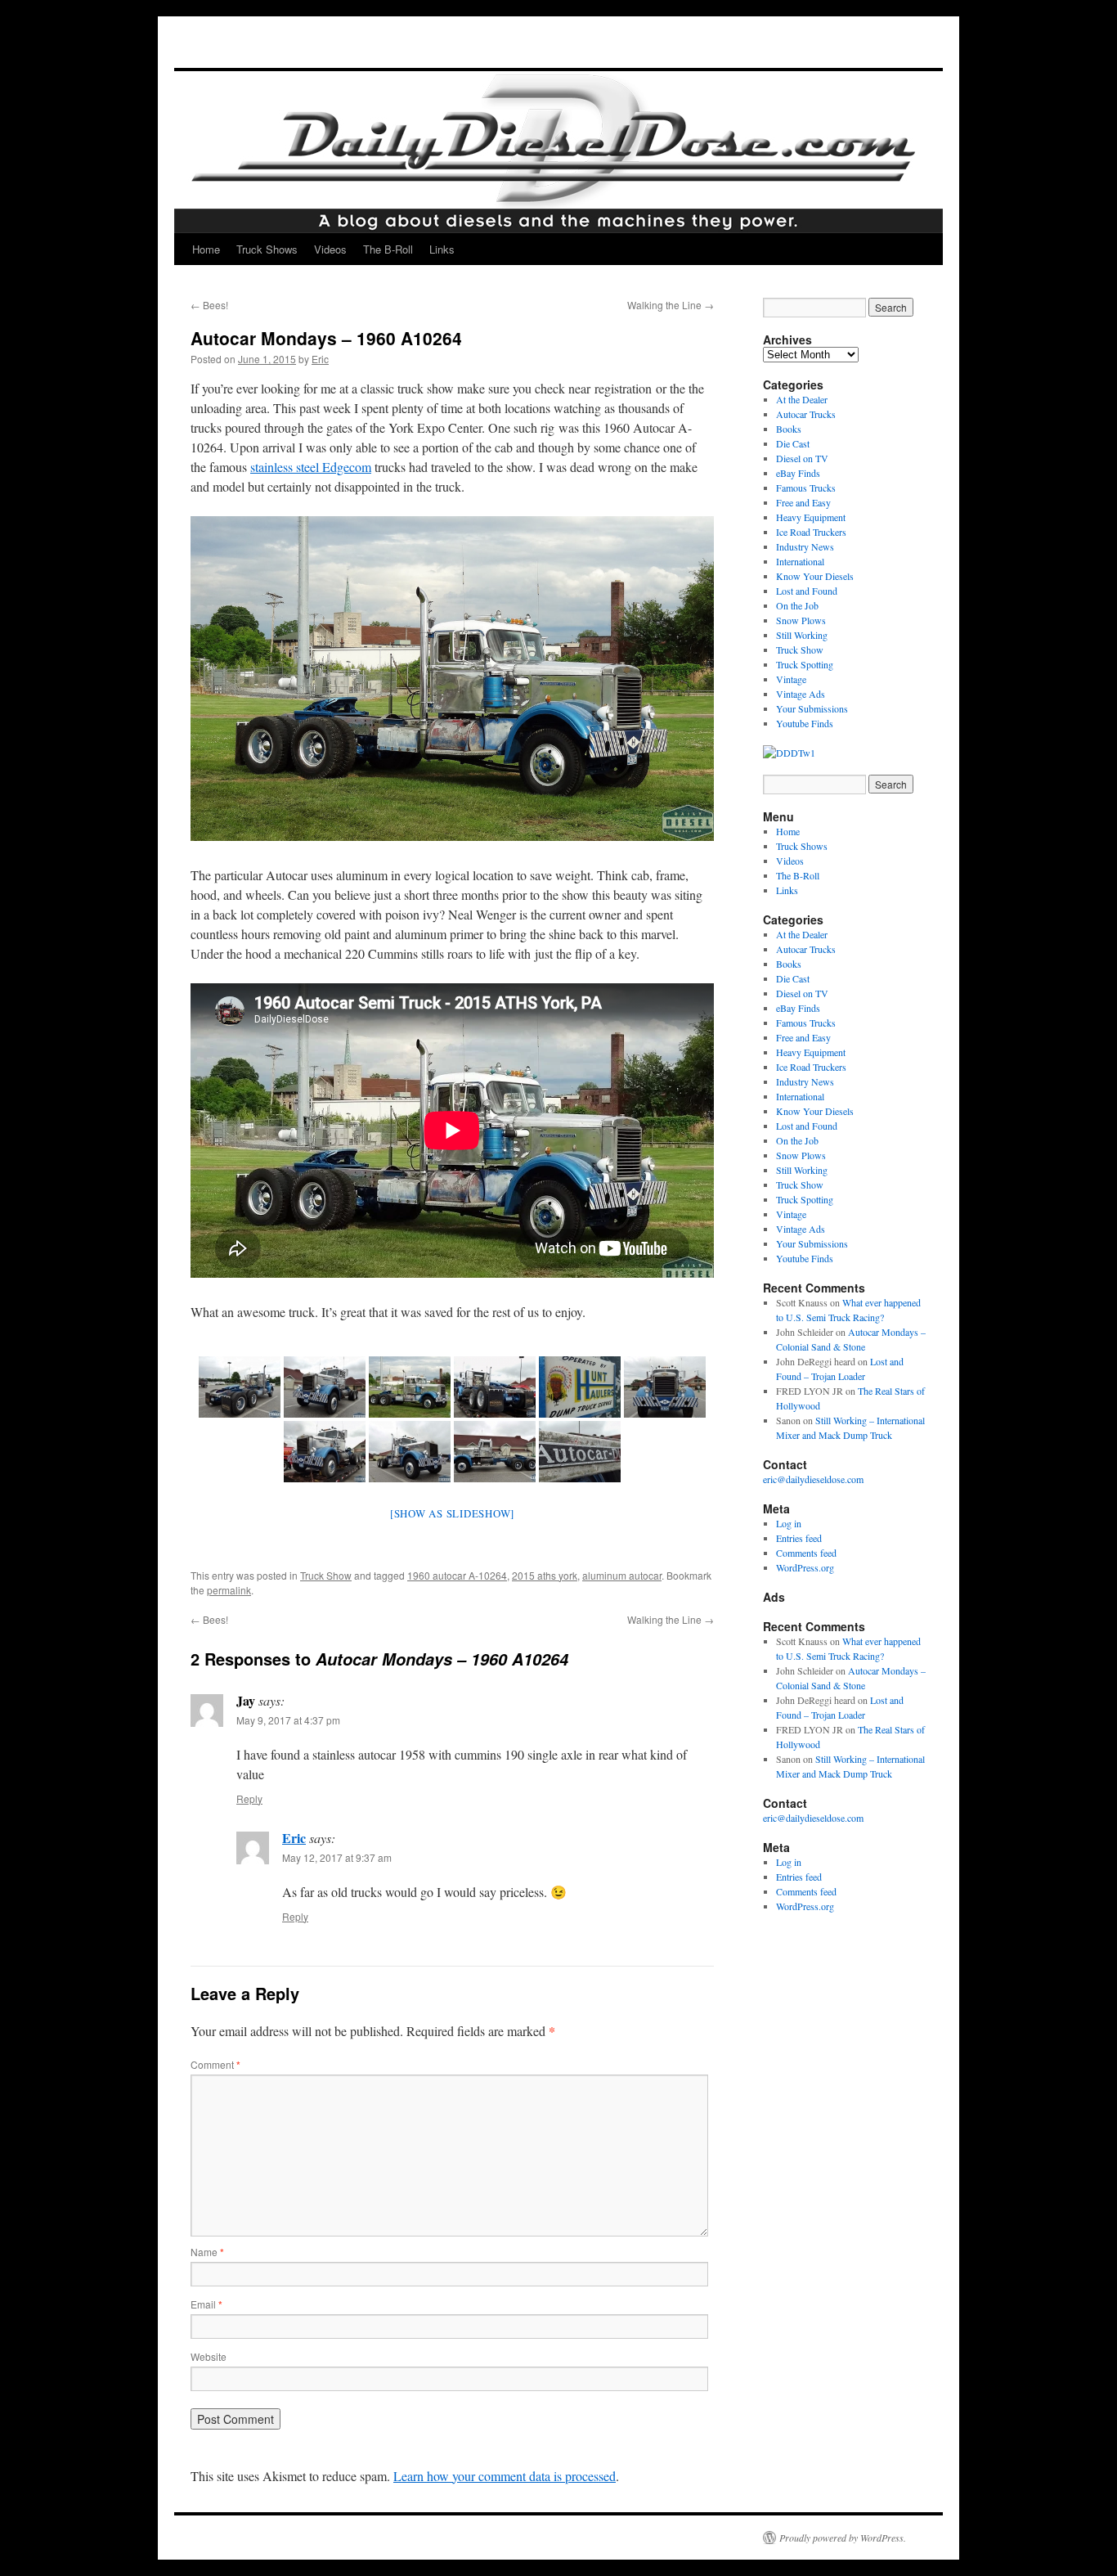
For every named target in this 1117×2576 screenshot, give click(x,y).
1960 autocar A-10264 (457, 1575)
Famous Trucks (806, 488)
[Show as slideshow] (452, 1513)
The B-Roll (388, 249)
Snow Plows (801, 620)
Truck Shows (267, 249)
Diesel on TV (802, 458)
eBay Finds (798, 473)
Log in (789, 1523)
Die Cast (793, 443)
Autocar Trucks (806, 414)
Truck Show (326, 1575)
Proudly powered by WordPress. (843, 2538)
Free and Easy (803, 502)
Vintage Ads (801, 694)
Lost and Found (807, 591)
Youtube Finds (805, 723)
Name (207, 2252)
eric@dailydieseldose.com (813, 1479)
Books (789, 429)
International (800, 561)
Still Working (802, 635)
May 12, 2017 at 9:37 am (337, 1857)
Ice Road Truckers (811, 532)
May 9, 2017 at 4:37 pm (288, 1720)
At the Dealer (802, 399)
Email (206, 2304)
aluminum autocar (622, 1575)
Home (206, 249)
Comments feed (806, 1553)
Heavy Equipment (811, 517)
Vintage (791, 679)
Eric (320, 359)
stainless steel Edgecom (311, 467)
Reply (249, 1798)
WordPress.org (805, 1567)
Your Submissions (812, 708)
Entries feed (799, 1538)
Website (209, 2356)
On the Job (797, 605)
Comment (215, 2064)
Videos (330, 249)
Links (442, 249)
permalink (229, 1590)
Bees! (209, 305)
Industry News (805, 546)
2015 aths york (545, 1575)
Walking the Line (671, 305)
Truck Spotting (805, 664)
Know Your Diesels (815, 576)
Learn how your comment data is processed (505, 2476)
